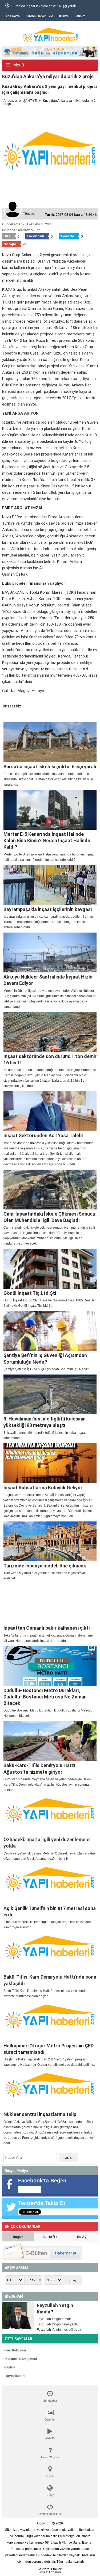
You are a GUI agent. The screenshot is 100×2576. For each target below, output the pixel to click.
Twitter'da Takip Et (42, 2203)
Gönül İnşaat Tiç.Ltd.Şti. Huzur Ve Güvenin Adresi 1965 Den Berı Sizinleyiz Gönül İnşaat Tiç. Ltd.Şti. (50, 1303)
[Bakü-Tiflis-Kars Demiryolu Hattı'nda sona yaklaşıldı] (50, 1953)
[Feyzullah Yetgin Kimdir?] (18, 2316)
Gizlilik (10, 2367)
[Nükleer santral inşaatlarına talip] (50, 2090)
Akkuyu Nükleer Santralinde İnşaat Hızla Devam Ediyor (48, 980)
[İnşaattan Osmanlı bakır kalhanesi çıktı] (50, 1604)
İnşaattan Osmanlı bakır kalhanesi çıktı (47, 1628)
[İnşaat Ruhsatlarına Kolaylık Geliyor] (50, 1463)
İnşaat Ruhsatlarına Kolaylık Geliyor (43, 1488)
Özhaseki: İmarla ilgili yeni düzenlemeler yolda (47, 1843)
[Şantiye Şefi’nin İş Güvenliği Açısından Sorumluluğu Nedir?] (50, 1331)
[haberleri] (5, 715)
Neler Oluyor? (50, 2457)
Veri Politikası (15, 2350)
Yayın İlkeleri (15, 2376)
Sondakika (50, 2401)
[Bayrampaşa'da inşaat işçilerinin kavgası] (50, 885)
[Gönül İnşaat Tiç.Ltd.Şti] (50, 1269)
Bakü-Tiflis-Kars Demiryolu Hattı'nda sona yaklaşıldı (50, 1980)
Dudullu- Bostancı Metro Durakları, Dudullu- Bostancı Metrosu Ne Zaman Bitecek (45, 1697)
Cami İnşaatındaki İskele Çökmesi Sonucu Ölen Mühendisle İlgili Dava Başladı (49, 1217)
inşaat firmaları (50, 2572)
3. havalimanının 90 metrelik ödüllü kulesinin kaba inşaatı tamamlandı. (45, 1435)
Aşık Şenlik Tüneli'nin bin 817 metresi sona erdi (50, 1911)
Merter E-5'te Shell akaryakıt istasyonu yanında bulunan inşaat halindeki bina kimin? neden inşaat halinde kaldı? (49, 857)
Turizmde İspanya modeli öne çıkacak (45, 1566)
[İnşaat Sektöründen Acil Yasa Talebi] (50, 1111)
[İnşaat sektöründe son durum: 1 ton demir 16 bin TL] (50, 1032)
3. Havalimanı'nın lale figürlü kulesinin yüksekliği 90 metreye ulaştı (45, 1422)
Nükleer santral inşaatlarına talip (40, 2114)
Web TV (50, 2438)
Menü (18, 65)
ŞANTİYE (30, 101)
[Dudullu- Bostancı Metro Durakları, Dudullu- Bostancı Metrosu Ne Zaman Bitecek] (50, 1666)
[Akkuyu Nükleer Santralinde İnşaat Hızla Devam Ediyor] (50, 952)
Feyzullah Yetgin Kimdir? (55, 2309)
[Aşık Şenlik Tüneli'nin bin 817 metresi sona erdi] (50, 1884)
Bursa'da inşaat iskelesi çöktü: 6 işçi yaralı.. (44, 6)
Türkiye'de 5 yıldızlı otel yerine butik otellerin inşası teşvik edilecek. (45, 1576)
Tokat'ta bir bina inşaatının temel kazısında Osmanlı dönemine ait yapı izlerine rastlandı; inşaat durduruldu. (48, 1638)
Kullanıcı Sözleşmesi (21, 2359)
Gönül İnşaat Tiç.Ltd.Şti (30, 1293)
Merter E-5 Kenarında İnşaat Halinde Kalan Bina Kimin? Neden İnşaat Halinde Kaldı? (47, 841)
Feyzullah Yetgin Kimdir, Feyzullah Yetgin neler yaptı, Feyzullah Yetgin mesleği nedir (59, 2324)
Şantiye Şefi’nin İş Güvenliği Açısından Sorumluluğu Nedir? (45, 1358)
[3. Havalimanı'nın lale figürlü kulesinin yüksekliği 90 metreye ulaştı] (50, 1394)
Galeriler (50, 2419)
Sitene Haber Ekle (39, 16)
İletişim (80, 16)
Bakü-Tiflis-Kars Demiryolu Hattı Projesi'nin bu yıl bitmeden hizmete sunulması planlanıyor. (46, 1993)
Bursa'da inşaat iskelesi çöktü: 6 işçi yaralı (50, 767)
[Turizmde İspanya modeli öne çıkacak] (50, 1541)
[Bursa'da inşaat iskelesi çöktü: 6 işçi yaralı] (50, 742)
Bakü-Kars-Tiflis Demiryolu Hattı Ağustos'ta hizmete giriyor (39, 1768)
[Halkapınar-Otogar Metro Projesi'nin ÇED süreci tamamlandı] (50, 2021)
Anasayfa (13, 16)
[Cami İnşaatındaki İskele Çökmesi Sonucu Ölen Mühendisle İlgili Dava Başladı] (50, 1190)
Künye (64, 16)
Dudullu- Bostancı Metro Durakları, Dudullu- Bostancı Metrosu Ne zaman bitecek (48, 1713)
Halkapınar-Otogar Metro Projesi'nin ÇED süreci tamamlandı (49, 2049)
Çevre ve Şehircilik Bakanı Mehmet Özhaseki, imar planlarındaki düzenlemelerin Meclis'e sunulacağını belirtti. (50, 1856)
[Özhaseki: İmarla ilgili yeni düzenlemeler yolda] (50, 1815)
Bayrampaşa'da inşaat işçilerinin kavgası (48, 909)
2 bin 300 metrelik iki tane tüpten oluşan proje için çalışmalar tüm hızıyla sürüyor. (47, 1925)
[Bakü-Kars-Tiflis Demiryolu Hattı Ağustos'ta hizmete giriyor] (50, 1741)
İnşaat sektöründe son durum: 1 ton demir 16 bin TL (50, 1059)
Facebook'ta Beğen (42, 2181)
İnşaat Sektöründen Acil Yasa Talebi (43, 1135)
